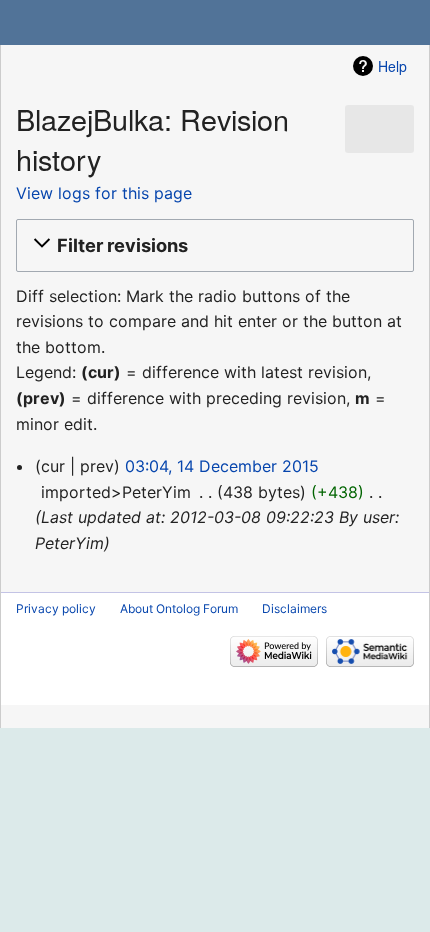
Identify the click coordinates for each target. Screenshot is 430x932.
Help (392, 66)
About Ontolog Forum (179, 608)
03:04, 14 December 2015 (222, 466)
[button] (212, 245)
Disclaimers (294, 608)
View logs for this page (104, 193)
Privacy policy (56, 608)
